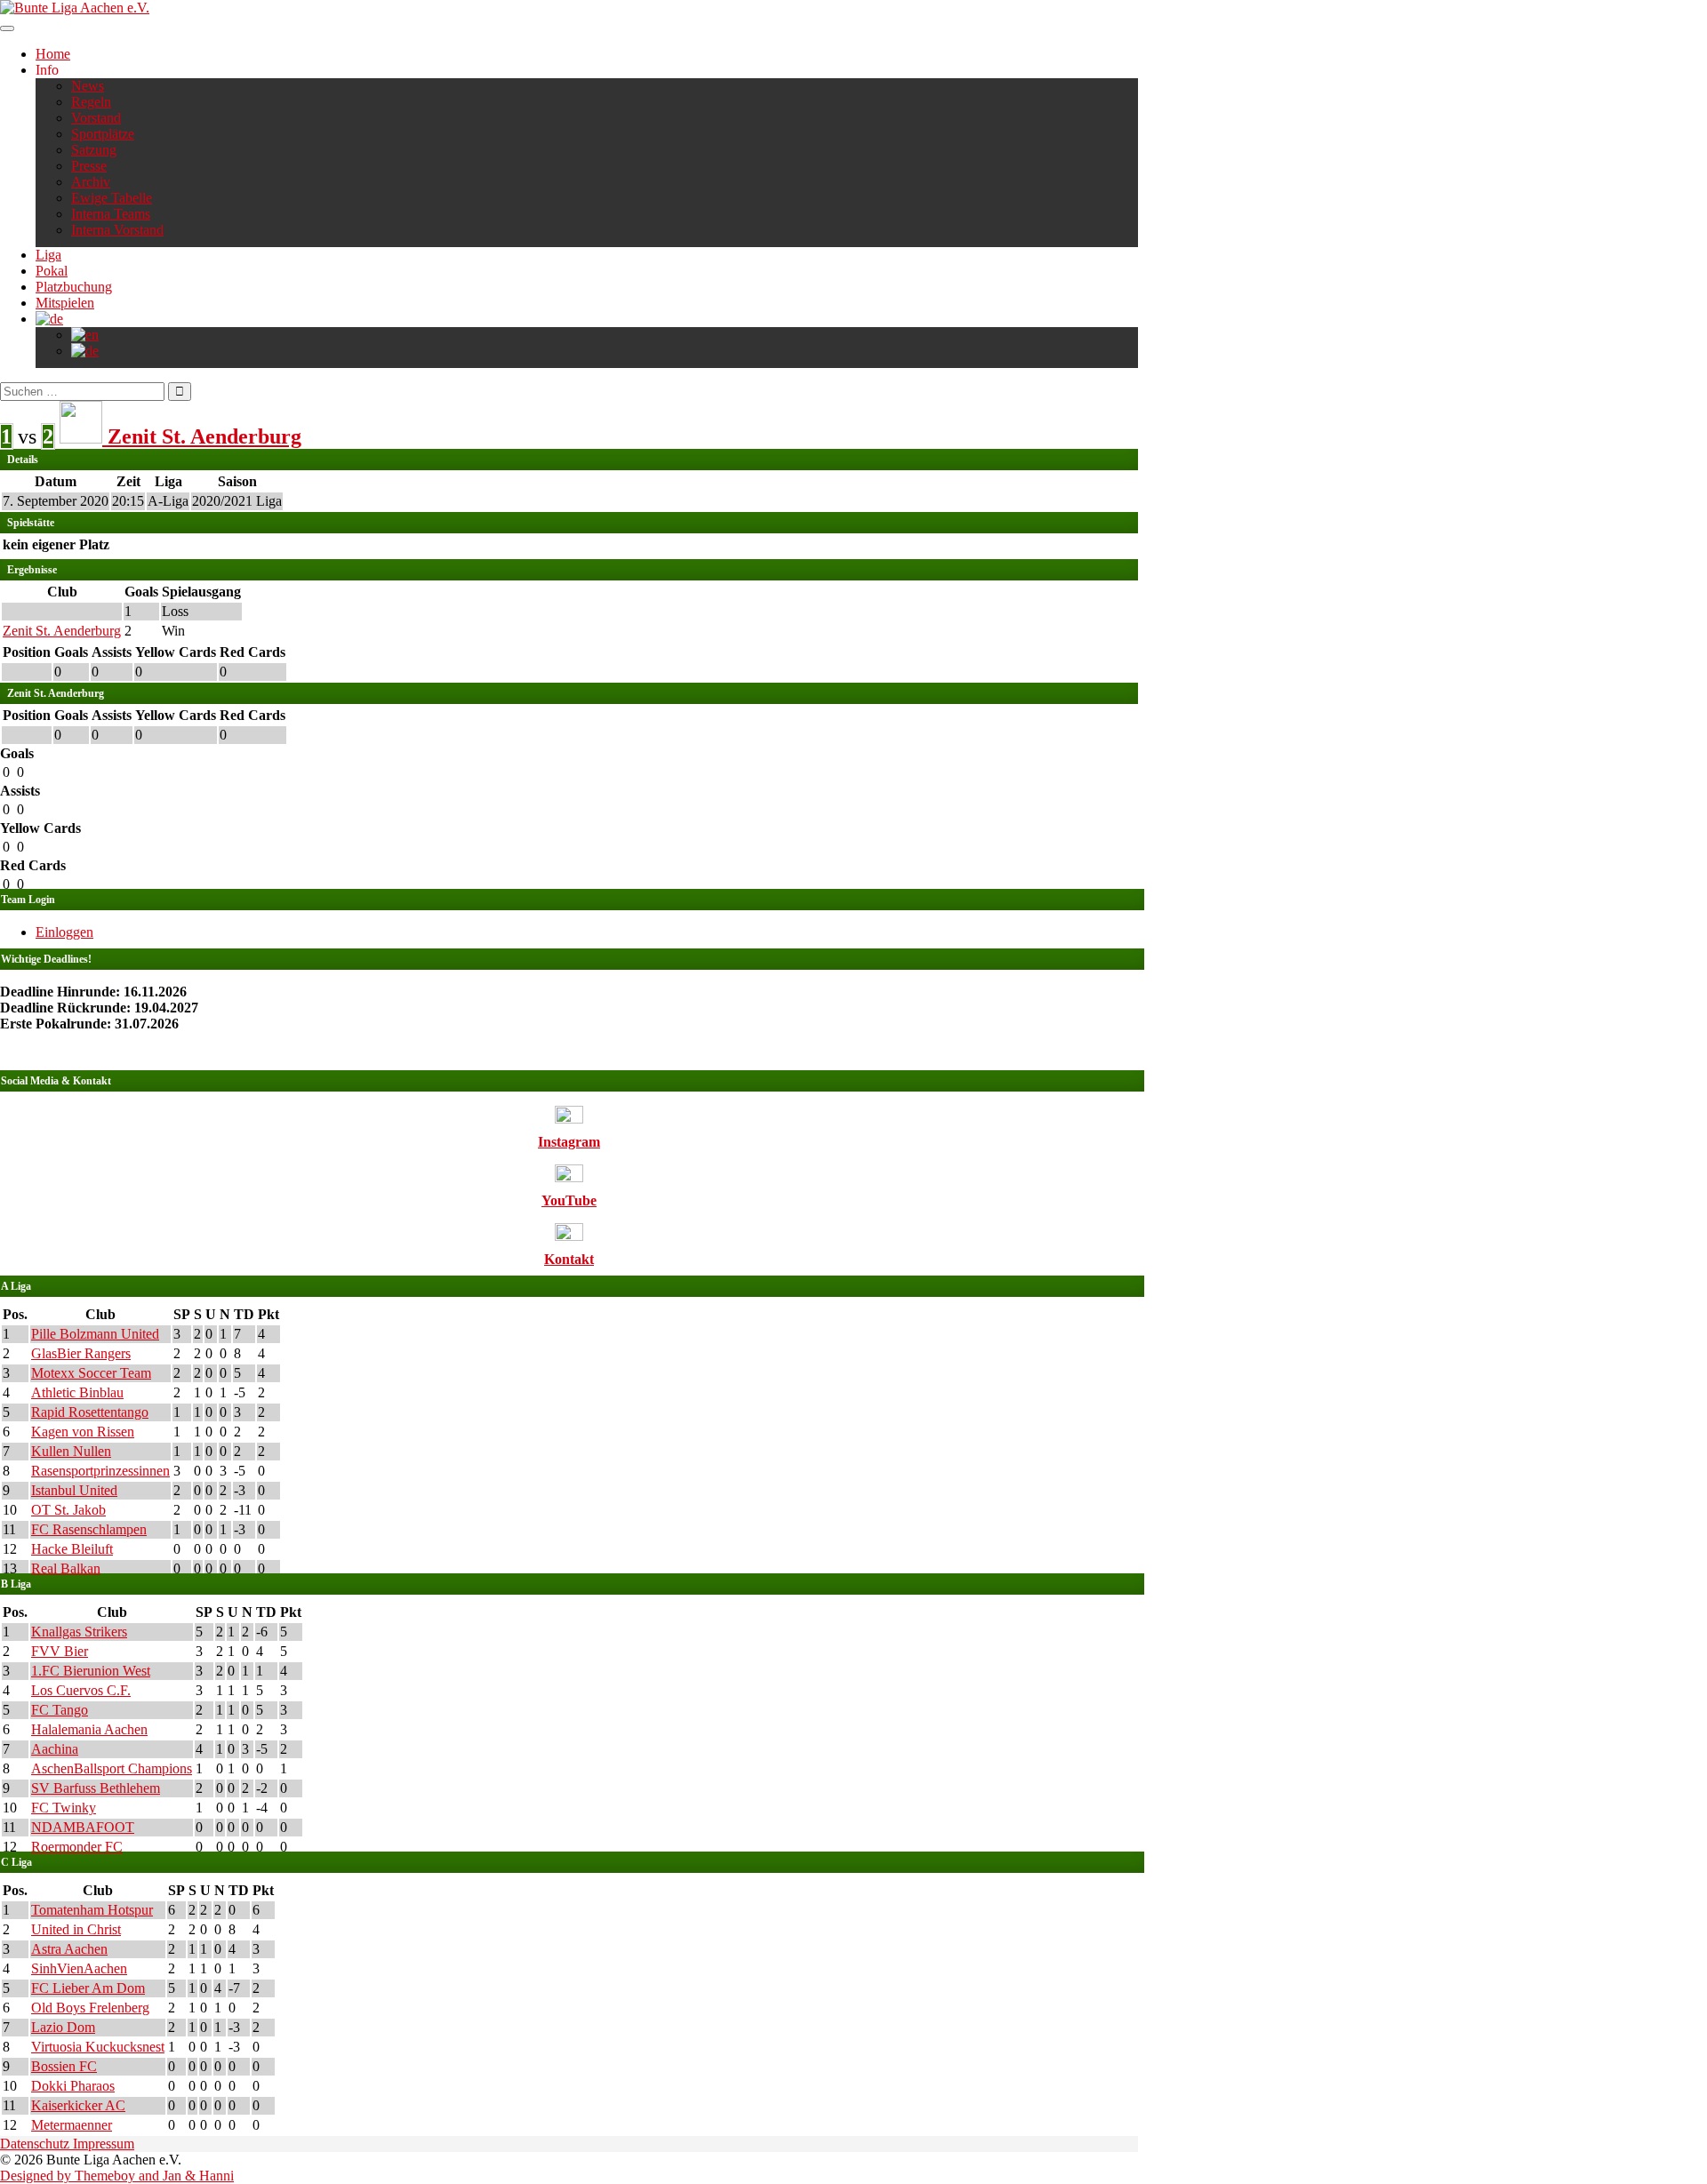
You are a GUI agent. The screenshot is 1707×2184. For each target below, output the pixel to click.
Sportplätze (103, 134)
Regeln (91, 102)
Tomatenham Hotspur (92, 1910)
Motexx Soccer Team (91, 1373)
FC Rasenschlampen (89, 1529)
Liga (48, 255)
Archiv (91, 182)
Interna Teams (111, 214)
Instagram (569, 1142)
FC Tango (60, 1710)
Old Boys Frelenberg (90, 2008)
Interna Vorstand (117, 230)
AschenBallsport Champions (112, 1768)
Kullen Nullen (71, 1451)
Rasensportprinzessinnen (100, 1471)
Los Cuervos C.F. (81, 1690)
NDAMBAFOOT (83, 1827)
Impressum (104, 2144)
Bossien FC (64, 2066)
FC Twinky (64, 1808)
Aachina (55, 1749)
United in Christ (76, 1929)
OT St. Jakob (68, 1510)
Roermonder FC (77, 1847)
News (88, 86)
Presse (89, 166)
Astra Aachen (69, 1949)
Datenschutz (36, 2144)
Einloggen (64, 932)
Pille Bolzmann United (95, 1334)
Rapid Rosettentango (90, 1412)
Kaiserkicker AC (78, 2105)
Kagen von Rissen (83, 1432)
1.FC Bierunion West (91, 1671)
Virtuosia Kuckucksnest (98, 2047)
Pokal (52, 271)
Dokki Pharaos (73, 2086)
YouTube (569, 1200)
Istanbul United (74, 1490)
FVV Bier (60, 1651)
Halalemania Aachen (89, 1729)
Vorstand (96, 118)
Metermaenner (72, 2125)
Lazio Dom (63, 2027)
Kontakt (569, 1259)
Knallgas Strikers (79, 1632)
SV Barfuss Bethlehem (96, 1788)
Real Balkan (66, 1568)
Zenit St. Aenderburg (62, 631)
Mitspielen (65, 303)
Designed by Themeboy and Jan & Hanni (117, 2176)
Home (53, 54)
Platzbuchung (74, 287)
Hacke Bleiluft (72, 1549)
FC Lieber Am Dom (88, 1988)
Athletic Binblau (77, 1392)
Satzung (94, 150)
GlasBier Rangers (81, 1353)
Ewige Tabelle (112, 198)
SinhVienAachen (79, 1968)
